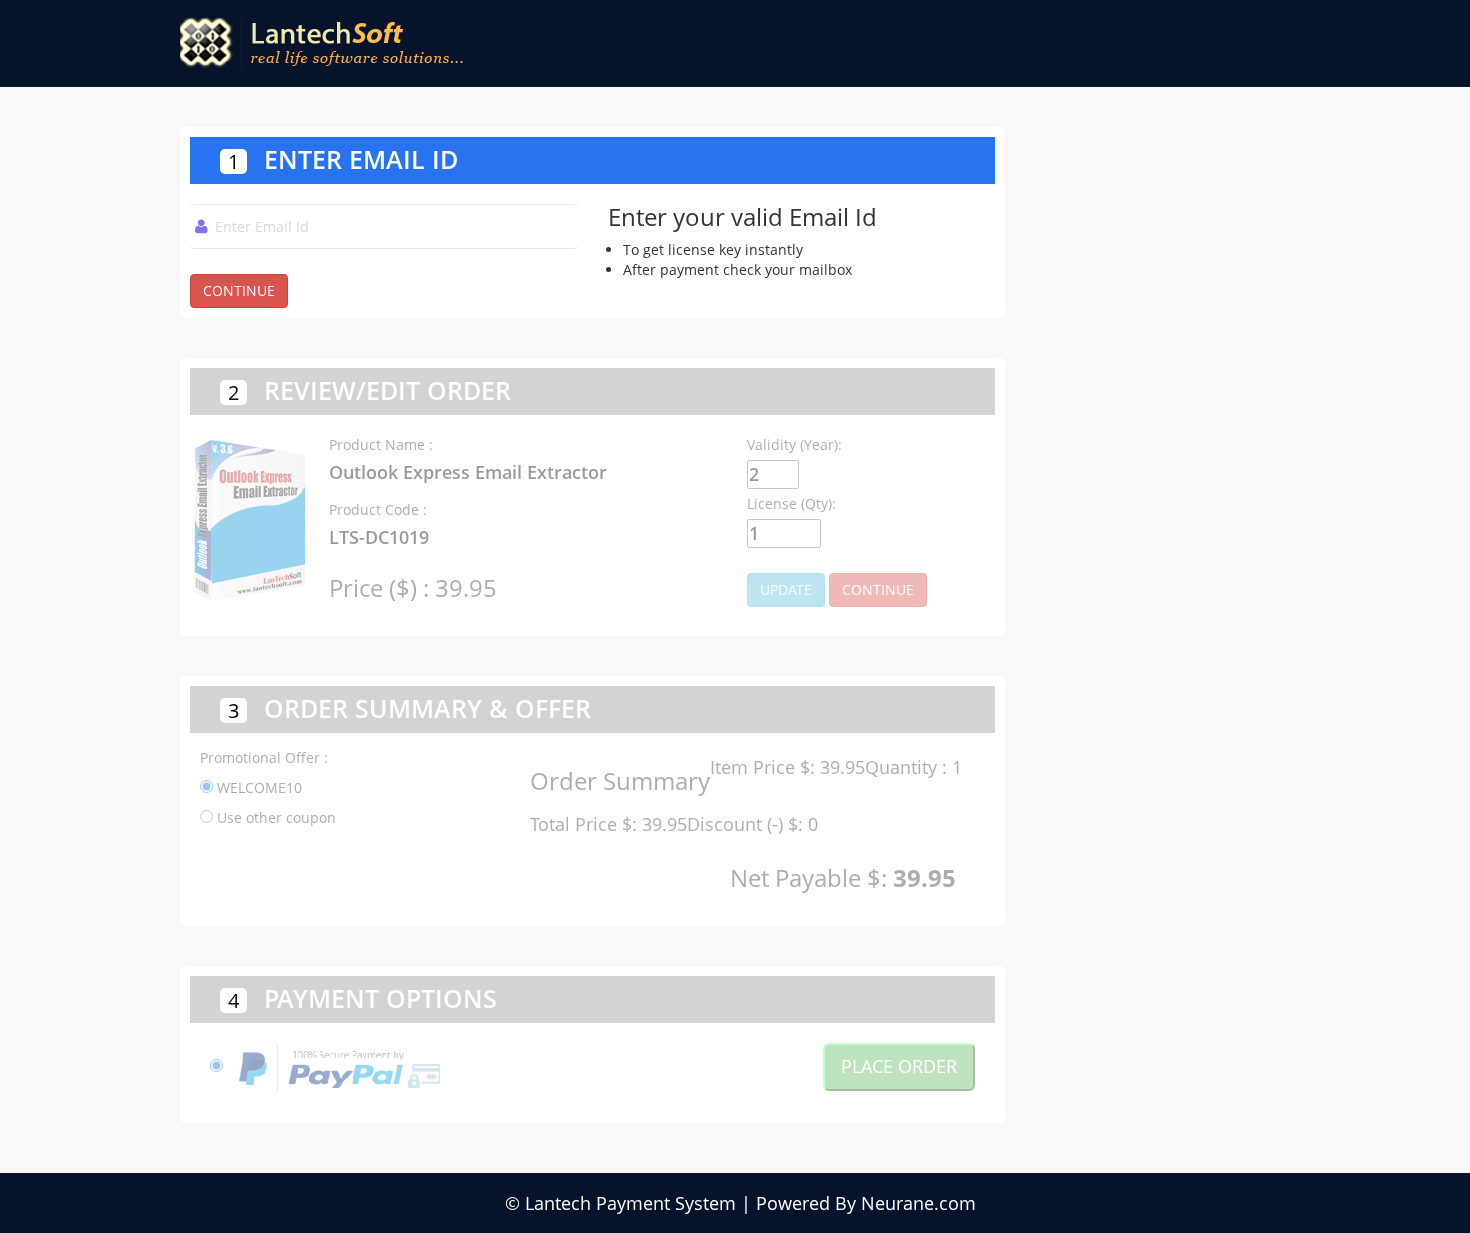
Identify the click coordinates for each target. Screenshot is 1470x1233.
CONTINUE (239, 290)
